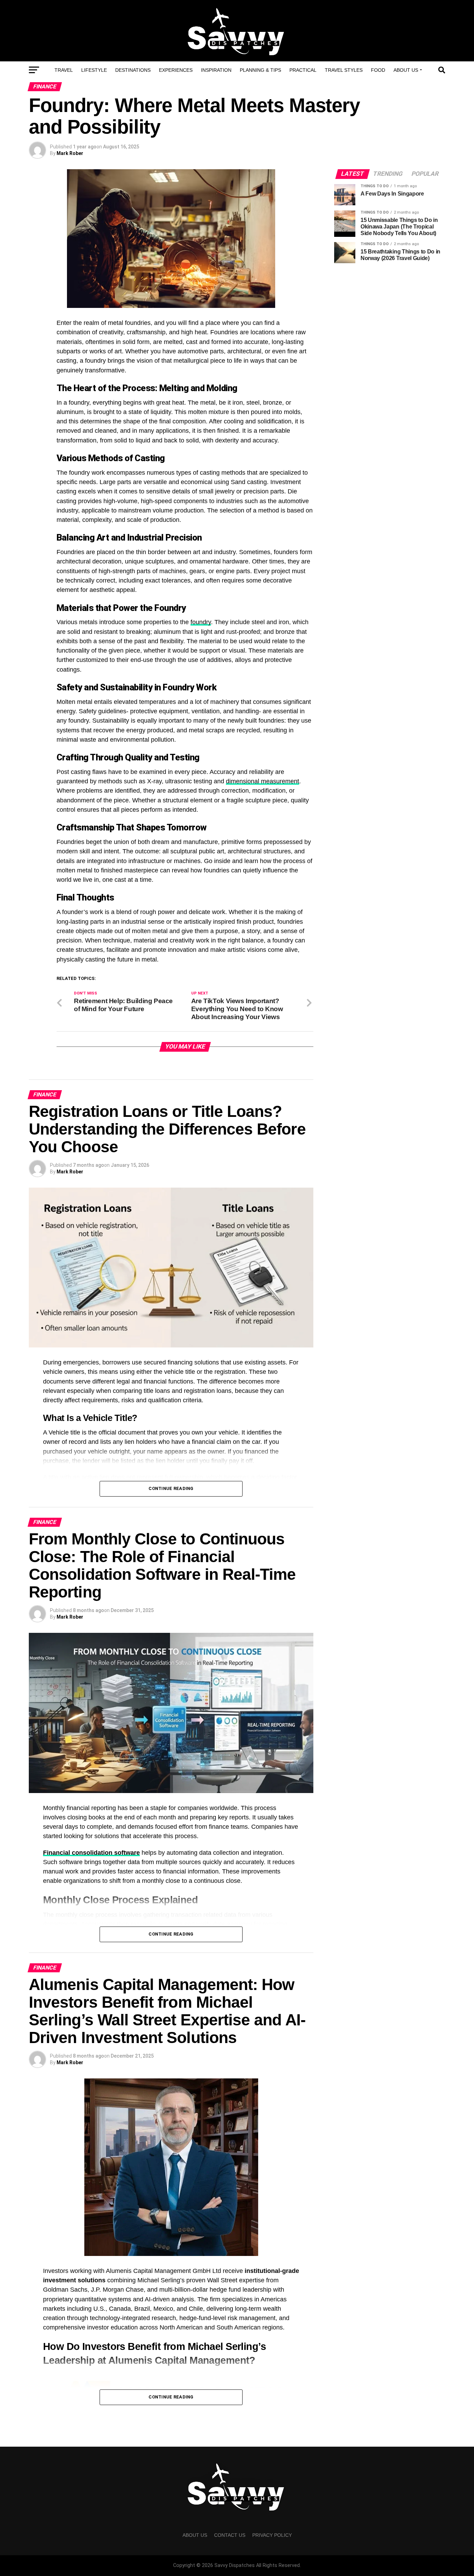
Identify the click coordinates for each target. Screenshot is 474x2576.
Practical (303, 70)
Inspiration (216, 70)
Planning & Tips (260, 70)
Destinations (133, 70)
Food (378, 70)
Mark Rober (70, 153)
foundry (201, 622)
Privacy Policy (272, 2535)
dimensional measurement (263, 781)
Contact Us (230, 2535)
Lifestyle (94, 70)
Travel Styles (344, 70)
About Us (406, 70)
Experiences (176, 70)
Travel (64, 70)
